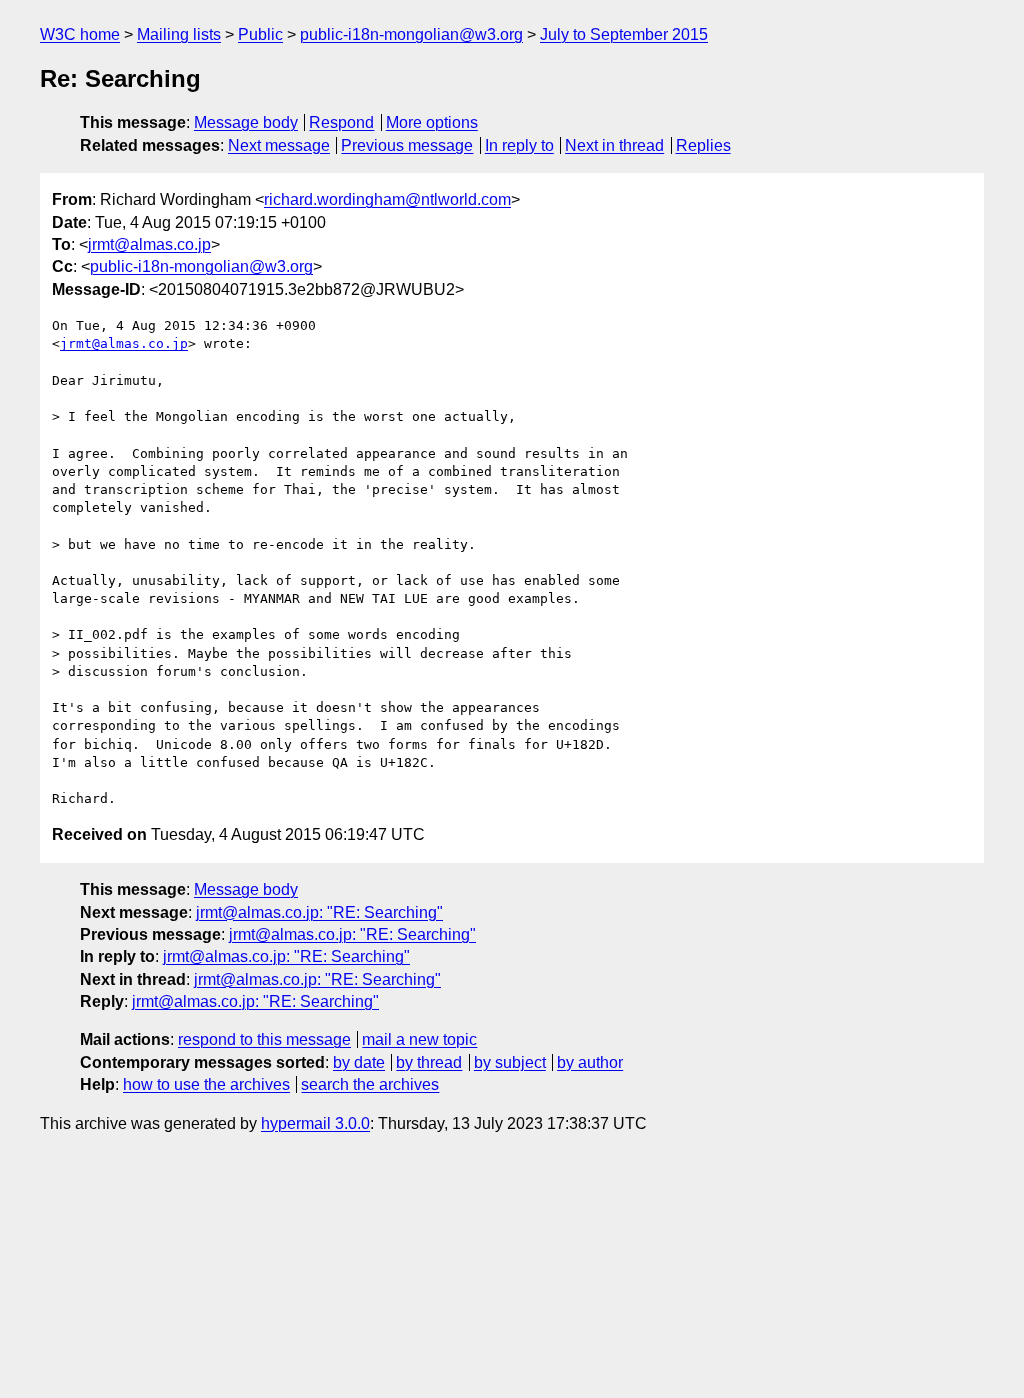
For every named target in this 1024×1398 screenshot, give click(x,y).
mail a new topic (419, 1039)
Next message (279, 145)
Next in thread (614, 145)
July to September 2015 (624, 34)
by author (590, 1062)
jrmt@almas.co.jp (149, 244)
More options (432, 122)
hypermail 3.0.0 (315, 1123)
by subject (510, 1062)
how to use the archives (206, 1084)
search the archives (370, 1084)
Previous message (407, 145)
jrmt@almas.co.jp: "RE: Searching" (319, 912)
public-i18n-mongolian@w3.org (411, 34)
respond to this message (264, 1039)
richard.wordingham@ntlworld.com (387, 199)
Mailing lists (179, 34)
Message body (246, 122)
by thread (429, 1062)
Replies (703, 145)
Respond (341, 122)
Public (260, 34)
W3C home (80, 34)
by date (359, 1062)
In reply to (519, 145)
